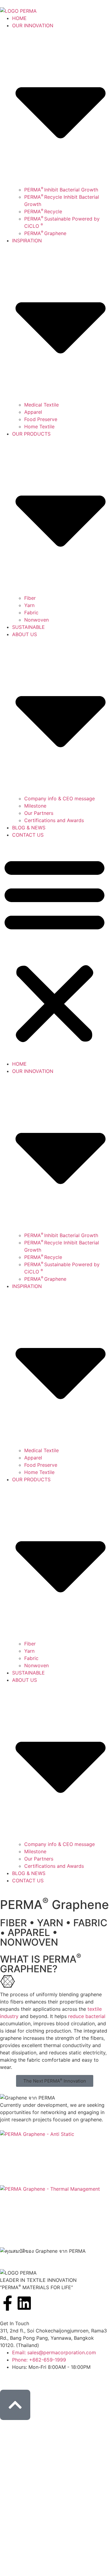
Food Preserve (41, 419)
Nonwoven (36, 620)
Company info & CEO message (59, 798)
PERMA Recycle (43, 211)
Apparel (33, 412)
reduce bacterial (87, 2016)
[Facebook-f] (8, 2303)
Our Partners (39, 813)
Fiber (30, 598)
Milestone (35, 806)
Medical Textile (41, 405)
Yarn (29, 605)
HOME (19, 18)
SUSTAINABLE (28, 627)
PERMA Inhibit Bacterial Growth (61, 190)
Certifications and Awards (54, 820)
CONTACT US (28, 835)
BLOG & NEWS (29, 828)
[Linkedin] (24, 2303)
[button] (54, 949)
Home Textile (39, 427)
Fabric (31, 612)
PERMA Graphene (45, 233)
